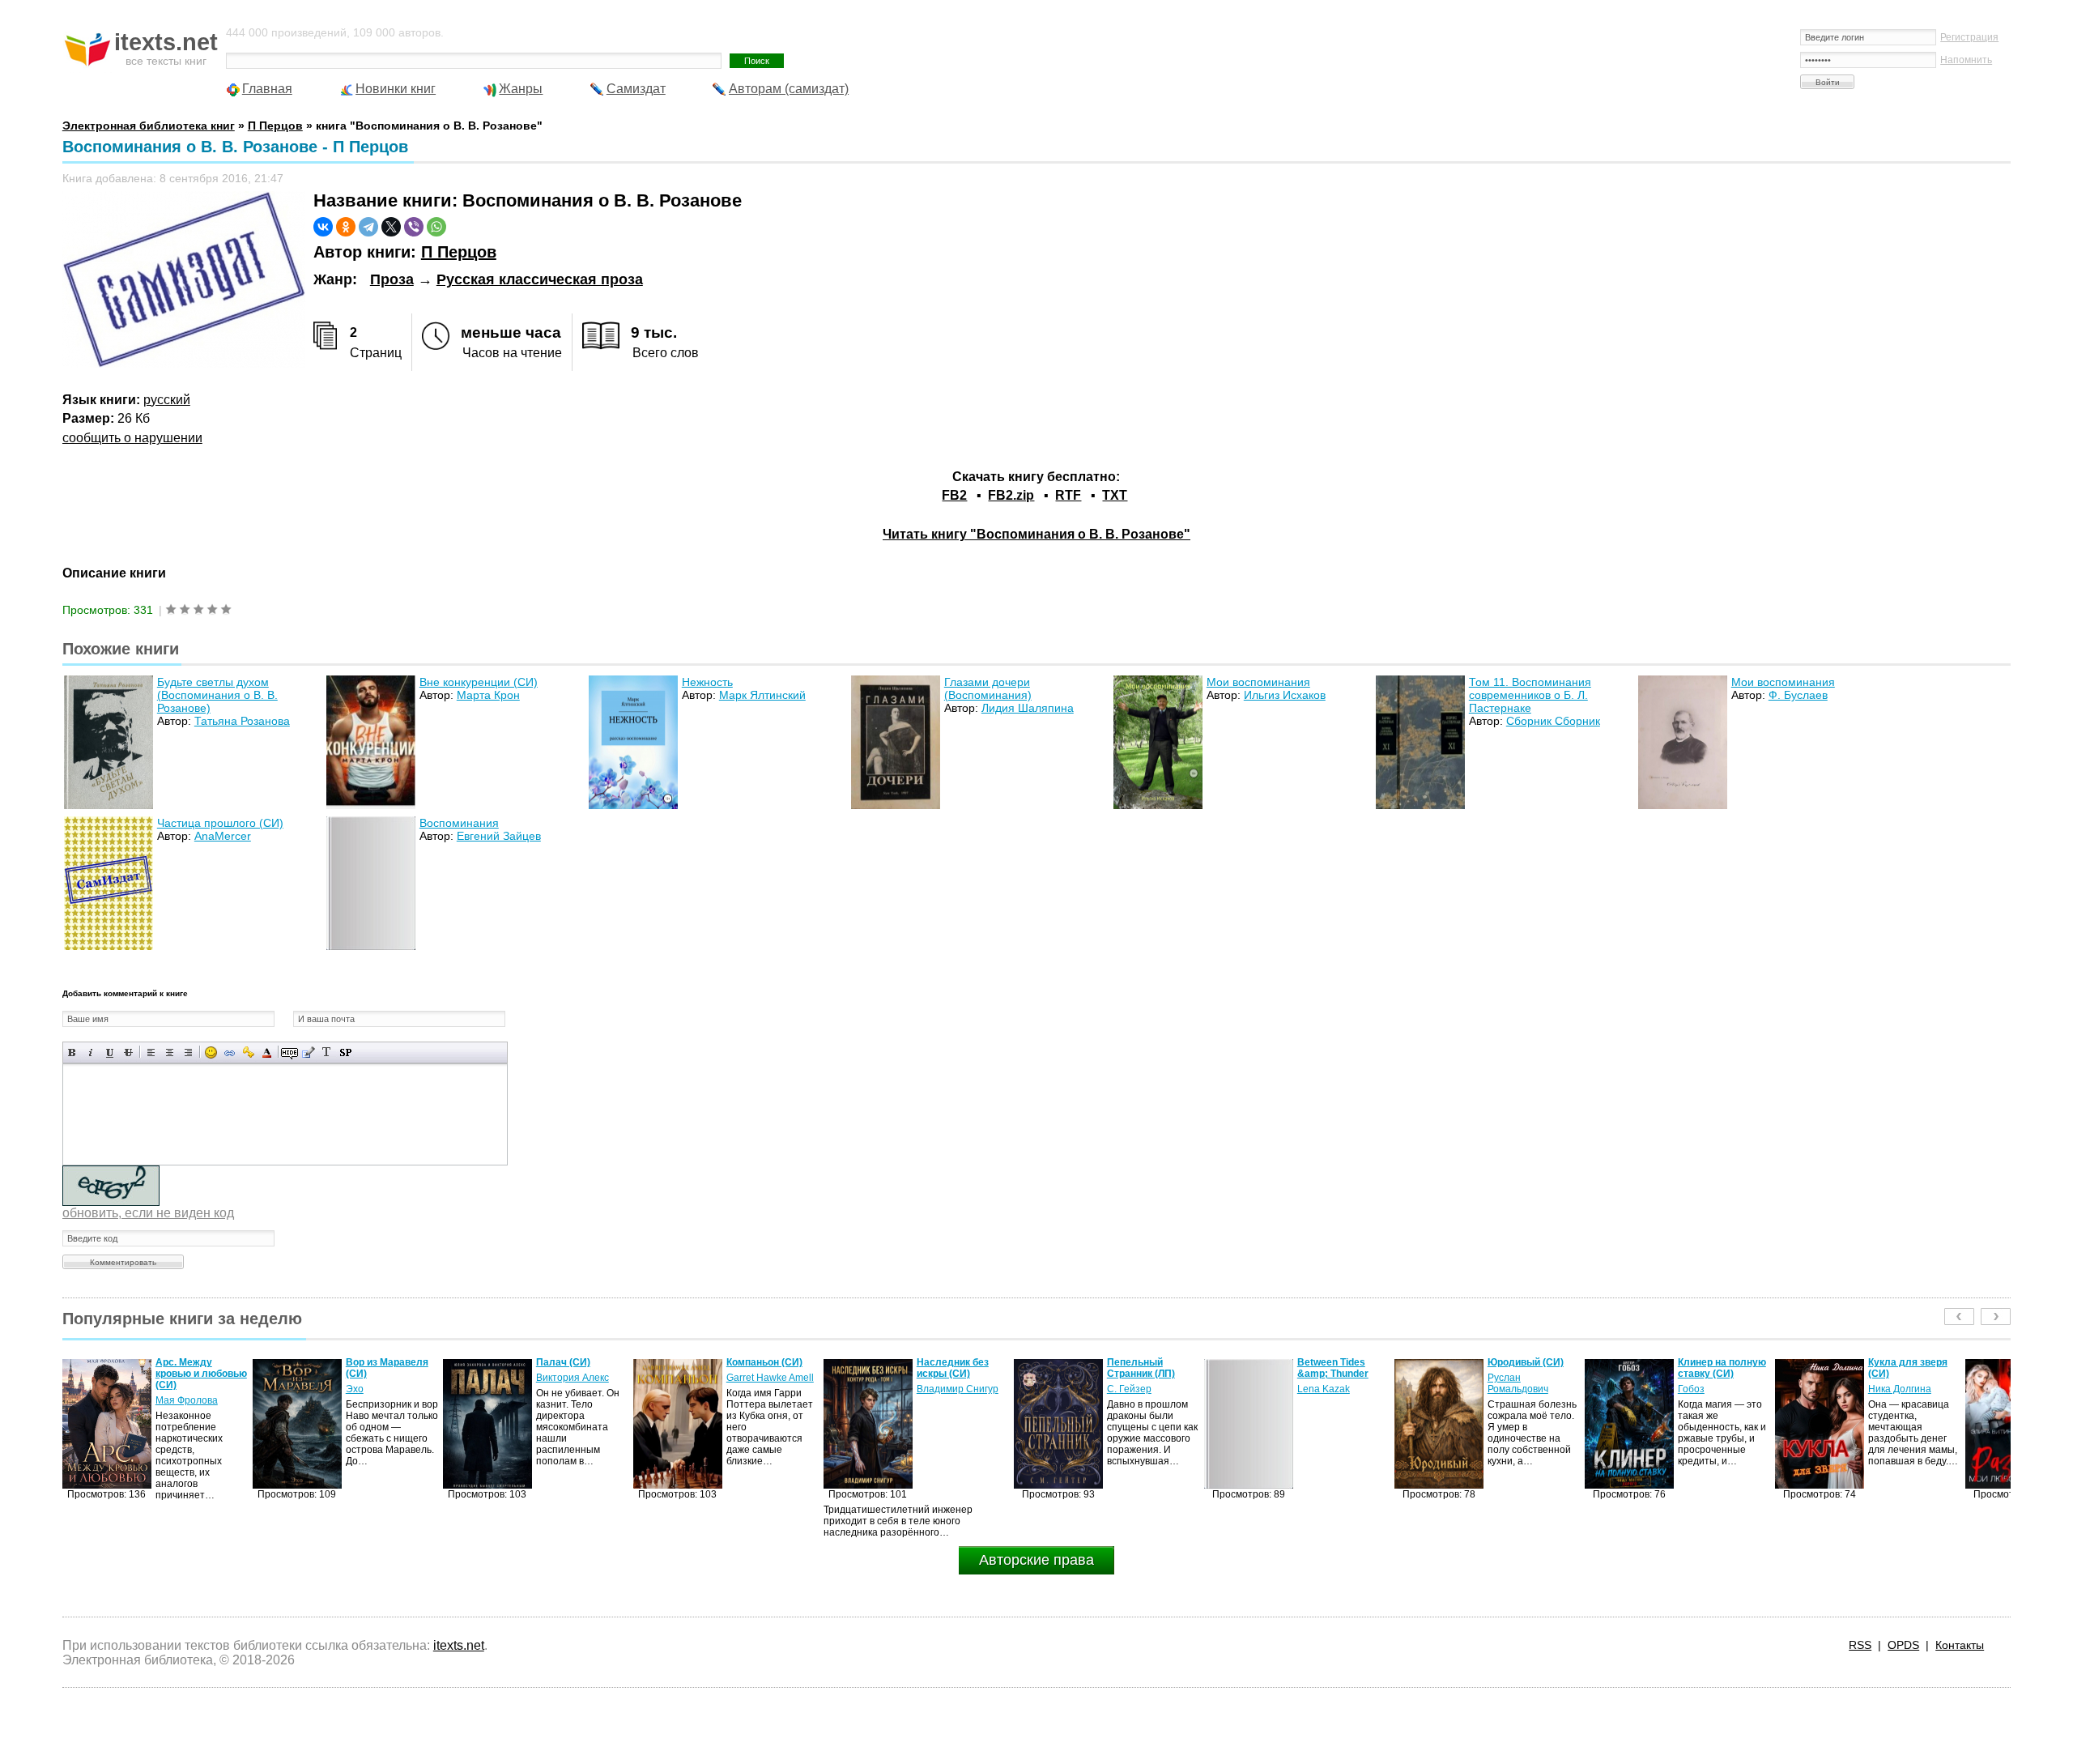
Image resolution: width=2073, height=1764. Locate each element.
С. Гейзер (939, 1389)
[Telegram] (368, 227)
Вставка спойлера (345, 1052)
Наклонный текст (91, 1052)
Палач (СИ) (373, 1362)
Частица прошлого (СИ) (220, 823)
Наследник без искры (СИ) (762, 1368)
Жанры (521, 89)
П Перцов (459, 252)
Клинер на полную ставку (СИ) (1532, 1368)
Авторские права (1036, 1560)
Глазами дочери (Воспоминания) (988, 688)
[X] (391, 227)
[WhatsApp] (436, 227)
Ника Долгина (1709, 1389)
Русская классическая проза (540, 279)
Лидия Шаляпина (1028, 708)
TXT (1115, 495)
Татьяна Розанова (242, 721)
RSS (1860, 1645)
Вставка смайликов (211, 1052)
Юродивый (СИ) (1335, 1362)
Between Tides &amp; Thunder (1143, 1368)
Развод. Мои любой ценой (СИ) (1915, 1368)
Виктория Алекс (382, 1378)
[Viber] (414, 227)
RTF (1068, 495)
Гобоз (1501, 1389)
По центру (170, 1052)
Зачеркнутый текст (128, 1052)
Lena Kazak (1133, 1389)
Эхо (164, 1389)
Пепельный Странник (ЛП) (951, 1368)
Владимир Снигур (767, 1389)
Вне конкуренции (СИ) (479, 682)
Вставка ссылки (230, 1052)
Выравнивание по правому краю (188, 1052)
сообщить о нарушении (132, 438)
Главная (267, 89)
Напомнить (1966, 60)
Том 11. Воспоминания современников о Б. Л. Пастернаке (1530, 695)
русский (167, 400)
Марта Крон (488, 695)
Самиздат (636, 89)
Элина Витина (1901, 1389)
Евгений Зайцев (499, 836)
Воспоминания (459, 823)
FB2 (954, 495)
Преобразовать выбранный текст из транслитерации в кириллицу (327, 1052)
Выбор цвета (267, 1052)
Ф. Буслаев (1798, 695)
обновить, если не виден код (148, 1213)
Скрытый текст (289, 1052)
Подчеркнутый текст (110, 1052)
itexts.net (459, 1645)
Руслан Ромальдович (1328, 1383)
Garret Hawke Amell (580, 1378)
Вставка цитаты (308, 1052)
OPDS (1903, 1645)
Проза (392, 279)
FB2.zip (1011, 495)
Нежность (707, 682)
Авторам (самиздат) (789, 89)
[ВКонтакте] (323, 227)
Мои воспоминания (1258, 682)
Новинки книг (396, 89)
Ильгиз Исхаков (1285, 695)
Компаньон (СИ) (574, 1362)
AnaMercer (223, 836)
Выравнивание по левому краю (151, 1052)
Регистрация (1969, 37)
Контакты (1960, 1645)
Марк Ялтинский (762, 695)
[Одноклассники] (346, 227)
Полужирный (72, 1052)
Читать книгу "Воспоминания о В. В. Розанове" (1036, 534)
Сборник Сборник (1553, 721)
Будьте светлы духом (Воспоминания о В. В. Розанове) (217, 695)
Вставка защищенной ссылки (248, 1052)
